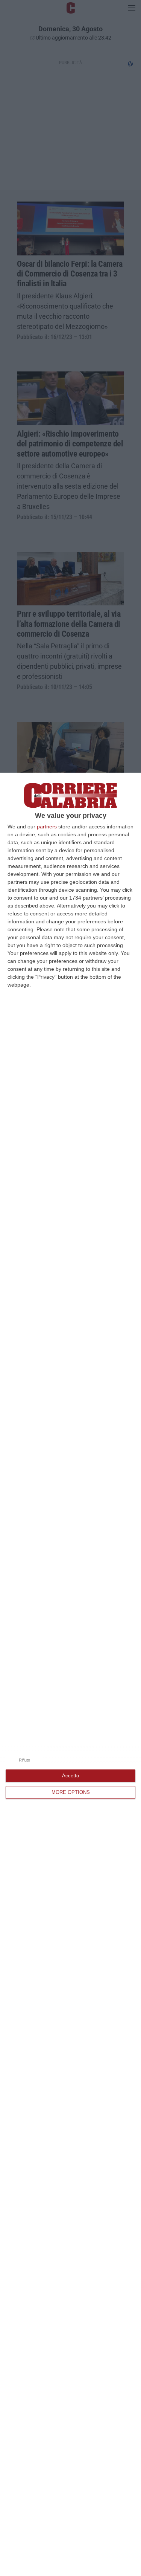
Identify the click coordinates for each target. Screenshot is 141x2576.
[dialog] (70, 1674)
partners (47, 827)
